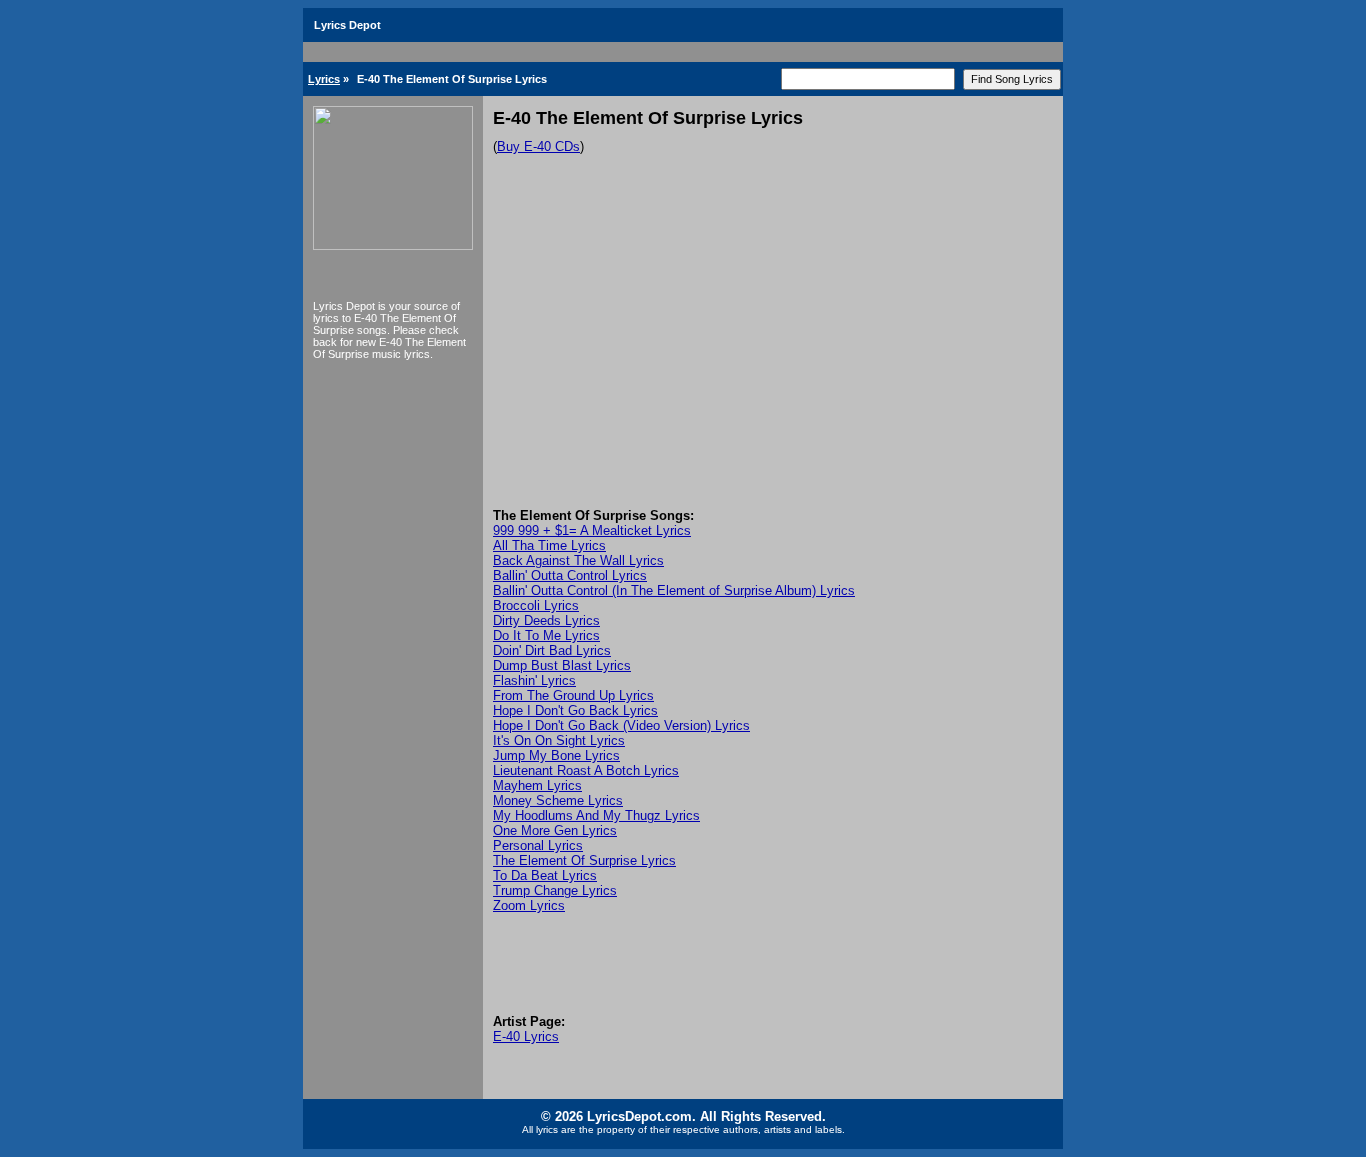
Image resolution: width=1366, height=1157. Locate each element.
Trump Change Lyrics (555, 890)
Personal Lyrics (538, 845)
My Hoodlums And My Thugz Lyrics (596, 815)
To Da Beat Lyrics (545, 875)
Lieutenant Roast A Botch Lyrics (586, 770)
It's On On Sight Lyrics (559, 740)
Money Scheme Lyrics (558, 800)
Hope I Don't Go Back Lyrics (575, 710)
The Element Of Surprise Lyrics (584, 860)
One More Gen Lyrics (555, 830)
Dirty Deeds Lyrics (546, 620)
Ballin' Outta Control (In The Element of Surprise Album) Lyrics (674, 590)
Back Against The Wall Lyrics (578, 560)
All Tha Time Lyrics (549, 545)
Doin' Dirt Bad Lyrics (552, 650)
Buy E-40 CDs (538, 146)
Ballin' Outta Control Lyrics (570, 575)
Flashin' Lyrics (534, 680)
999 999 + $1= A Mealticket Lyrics (592, 530)
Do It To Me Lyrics (546, 635)
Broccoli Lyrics (536, 605)
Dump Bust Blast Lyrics (562, 665)
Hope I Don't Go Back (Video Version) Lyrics (621, 725)
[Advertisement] (773, 358)
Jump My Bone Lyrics (556, 755)
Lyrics (324, 79)
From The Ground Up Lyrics (573, 695)
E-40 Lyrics (526, 1036)
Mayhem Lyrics (537, 785)
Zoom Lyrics (529, 905)
